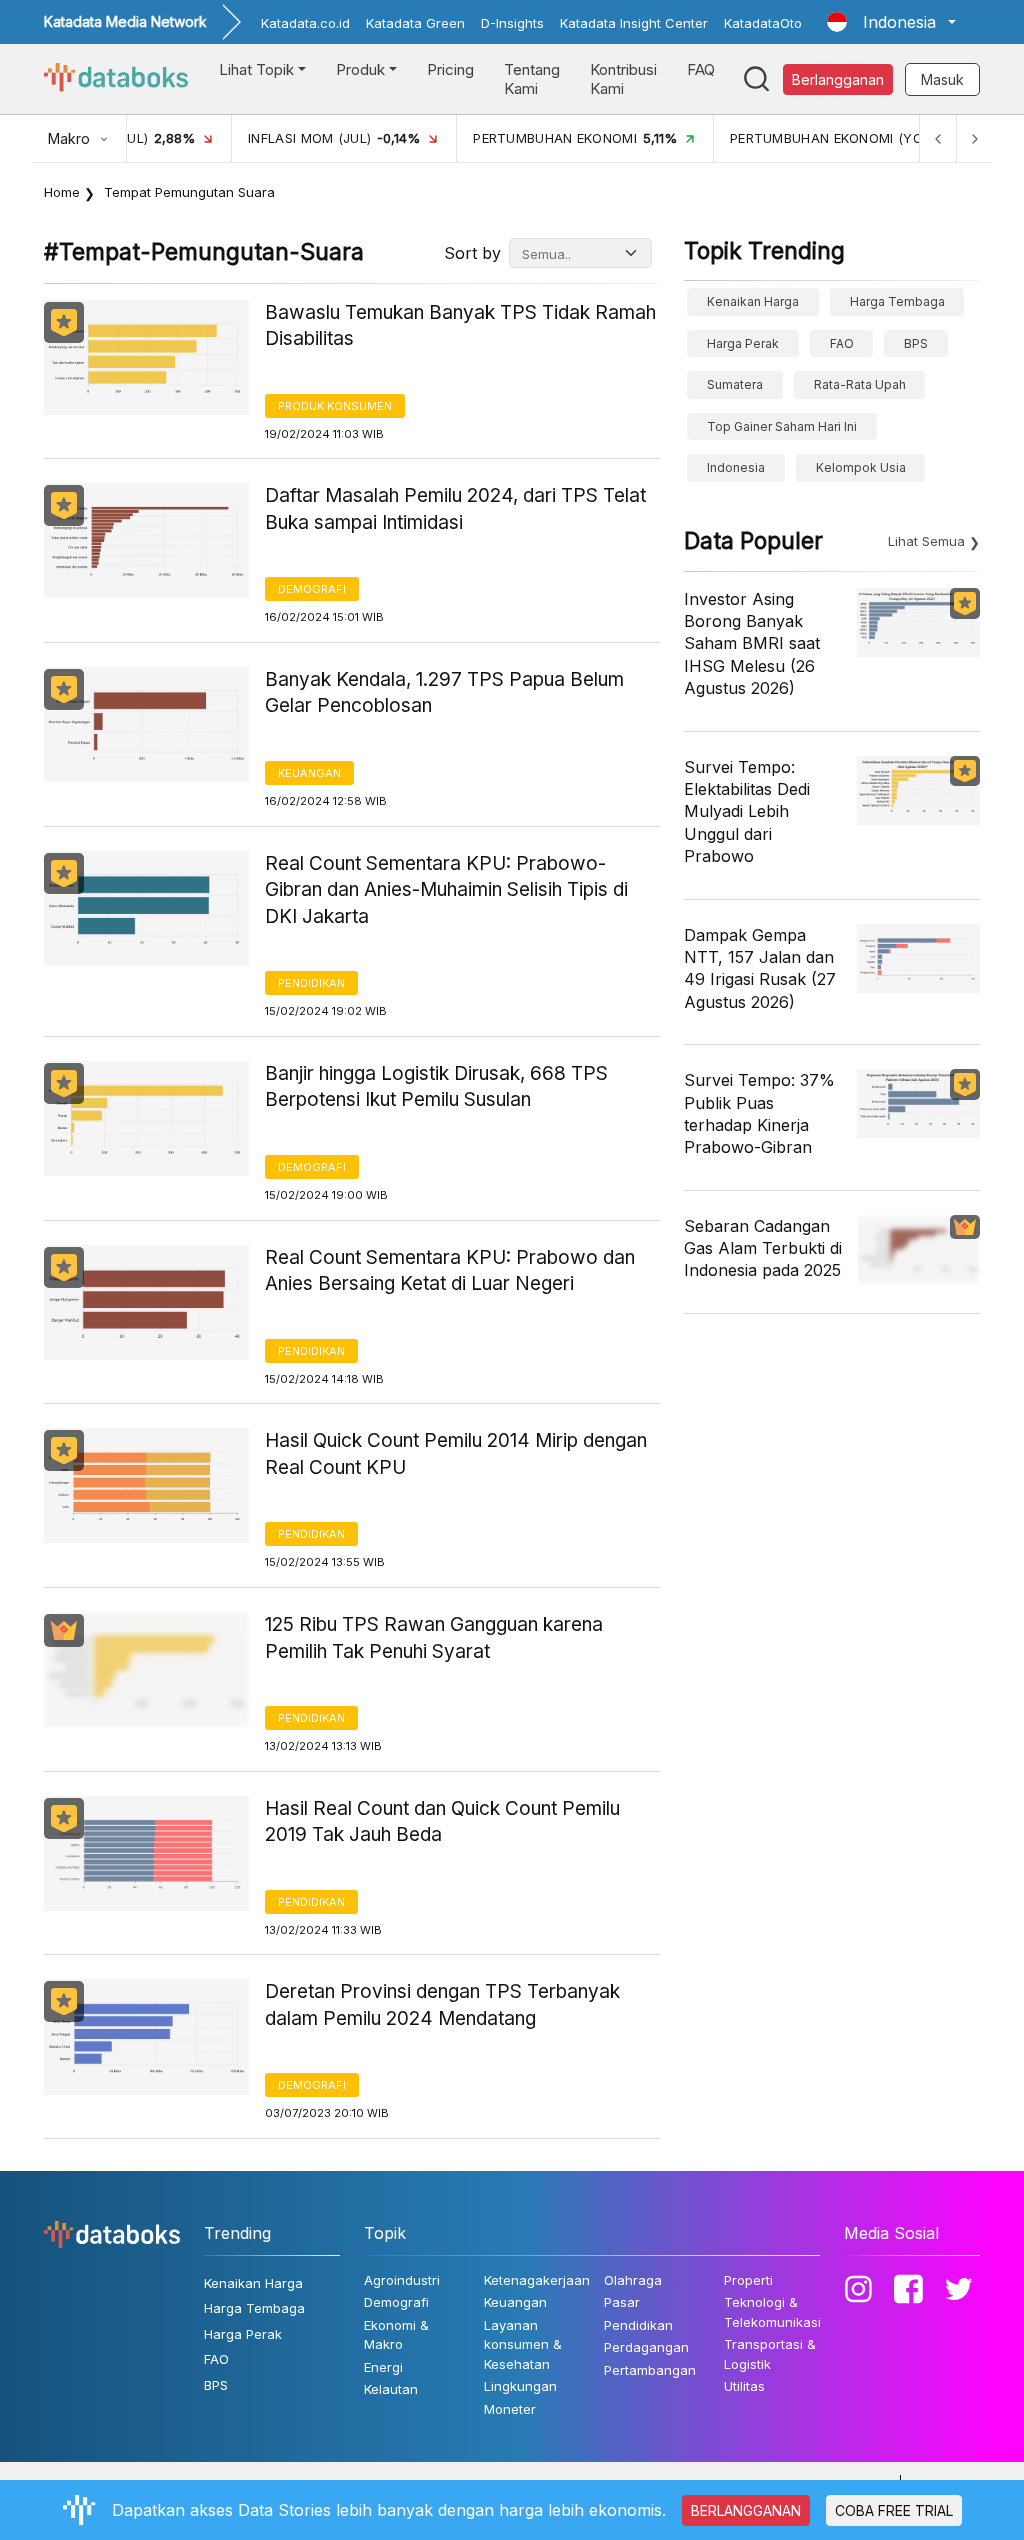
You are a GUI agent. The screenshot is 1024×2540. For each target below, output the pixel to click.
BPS (916, 343)
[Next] (974, 138)
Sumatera (735, 384)
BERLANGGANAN (746, 2510)
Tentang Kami (532, 79)
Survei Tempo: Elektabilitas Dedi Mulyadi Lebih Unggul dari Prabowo (747, 812)
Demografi (312, 589)
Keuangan (309, 773)
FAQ (701, 69)
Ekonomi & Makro (396, 2335)
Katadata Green (415, 23)
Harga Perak (743, 343)
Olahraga (633, 2280)
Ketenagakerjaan (537, 2280)
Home (62, 192)
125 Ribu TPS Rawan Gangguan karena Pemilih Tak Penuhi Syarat (434, 1638)
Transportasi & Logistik (770, 2354)
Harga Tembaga (897, 301)
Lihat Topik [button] (256, 69)
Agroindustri (402, 2280)
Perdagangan (646, 2347)
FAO (842, 343)
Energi (383, 2367)
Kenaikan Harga (753, 301)
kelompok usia (861, 467)
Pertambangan (650, 2370)
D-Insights (512, 23)
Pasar (622, 2302)
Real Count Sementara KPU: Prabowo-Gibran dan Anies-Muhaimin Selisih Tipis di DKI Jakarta (446, 890)
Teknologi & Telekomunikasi (772, 2312)
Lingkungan (520, 2386)
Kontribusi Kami (623, 79)
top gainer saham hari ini (782, 426)
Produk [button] (360, 69)
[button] (891, 22)
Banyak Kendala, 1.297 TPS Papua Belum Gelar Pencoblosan (444, 693)
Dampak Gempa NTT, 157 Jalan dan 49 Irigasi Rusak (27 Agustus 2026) (760, 968)
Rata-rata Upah (860, 384)
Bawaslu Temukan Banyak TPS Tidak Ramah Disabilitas (460, 326)
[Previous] (938, 138)
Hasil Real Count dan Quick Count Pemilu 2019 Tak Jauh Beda (442, 1822)
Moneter (510, 2409)
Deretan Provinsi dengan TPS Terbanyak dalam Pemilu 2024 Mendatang (442, 2005)
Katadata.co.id (305, 23)
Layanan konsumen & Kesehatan (523, 2344)
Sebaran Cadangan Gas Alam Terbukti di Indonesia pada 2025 (763, 1248)
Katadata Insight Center (634, 23)
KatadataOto (763, 23)
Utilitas (744, 2386)
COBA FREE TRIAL (894, 2510)
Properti (748, 2280)
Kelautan (391, 2389)
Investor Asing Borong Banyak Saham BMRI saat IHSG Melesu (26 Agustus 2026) (752, 644)
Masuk (942, 79)
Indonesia (736, 467)
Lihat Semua (926, 541)
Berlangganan (838, 79)
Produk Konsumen (335, 406)
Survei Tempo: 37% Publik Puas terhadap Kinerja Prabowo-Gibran (759, 1113)
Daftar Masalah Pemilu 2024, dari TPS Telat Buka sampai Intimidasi (455, 509)
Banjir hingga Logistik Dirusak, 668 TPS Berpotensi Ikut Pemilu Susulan (436, 1087)
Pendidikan (311, 983)
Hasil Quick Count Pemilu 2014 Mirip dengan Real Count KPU (456, 1454)
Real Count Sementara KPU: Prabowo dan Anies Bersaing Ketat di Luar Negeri (450, 1271)
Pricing (450, 69)
